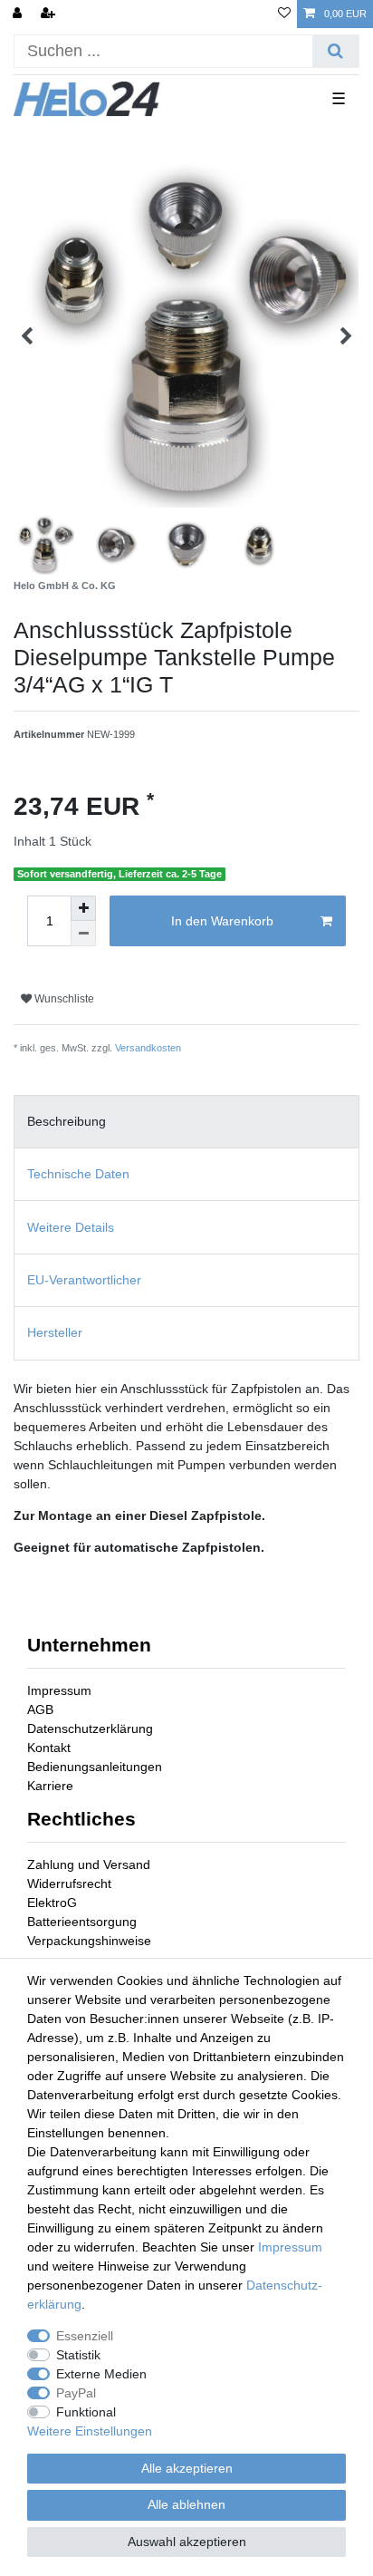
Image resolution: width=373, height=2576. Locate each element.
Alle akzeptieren (187, 2468)
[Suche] (335, 51)
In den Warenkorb (222, 921)
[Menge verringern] (83, 934)
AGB (40, 1709)
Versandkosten (148, 1048)
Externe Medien (101, 2374)
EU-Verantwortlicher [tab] (84, 1280)
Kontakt (49, 1748)
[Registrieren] (50, 14)
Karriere (50, 1786)
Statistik (78, 2355)
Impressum (59, 1690)
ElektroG (52, 1903)
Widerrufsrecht (69, 1884)
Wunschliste (63, 999)
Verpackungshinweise (89, 1941)
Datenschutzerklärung (90, 1729)
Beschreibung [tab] (67, 1121)
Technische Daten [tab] (78, 1174)
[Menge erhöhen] (83, 908)
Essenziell (85, 2336)
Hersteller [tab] (55, 1332)
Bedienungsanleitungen (95, 1767)
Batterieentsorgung (82, 1922)
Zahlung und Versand (89, 1864)
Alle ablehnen (186, 2504)
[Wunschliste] (284, 14)
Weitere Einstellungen (90, 2431)
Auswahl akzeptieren (187, 2542)
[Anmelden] (19, 14)
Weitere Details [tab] (71, 1227)
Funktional (86, 2412)
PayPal (76, 2393)
